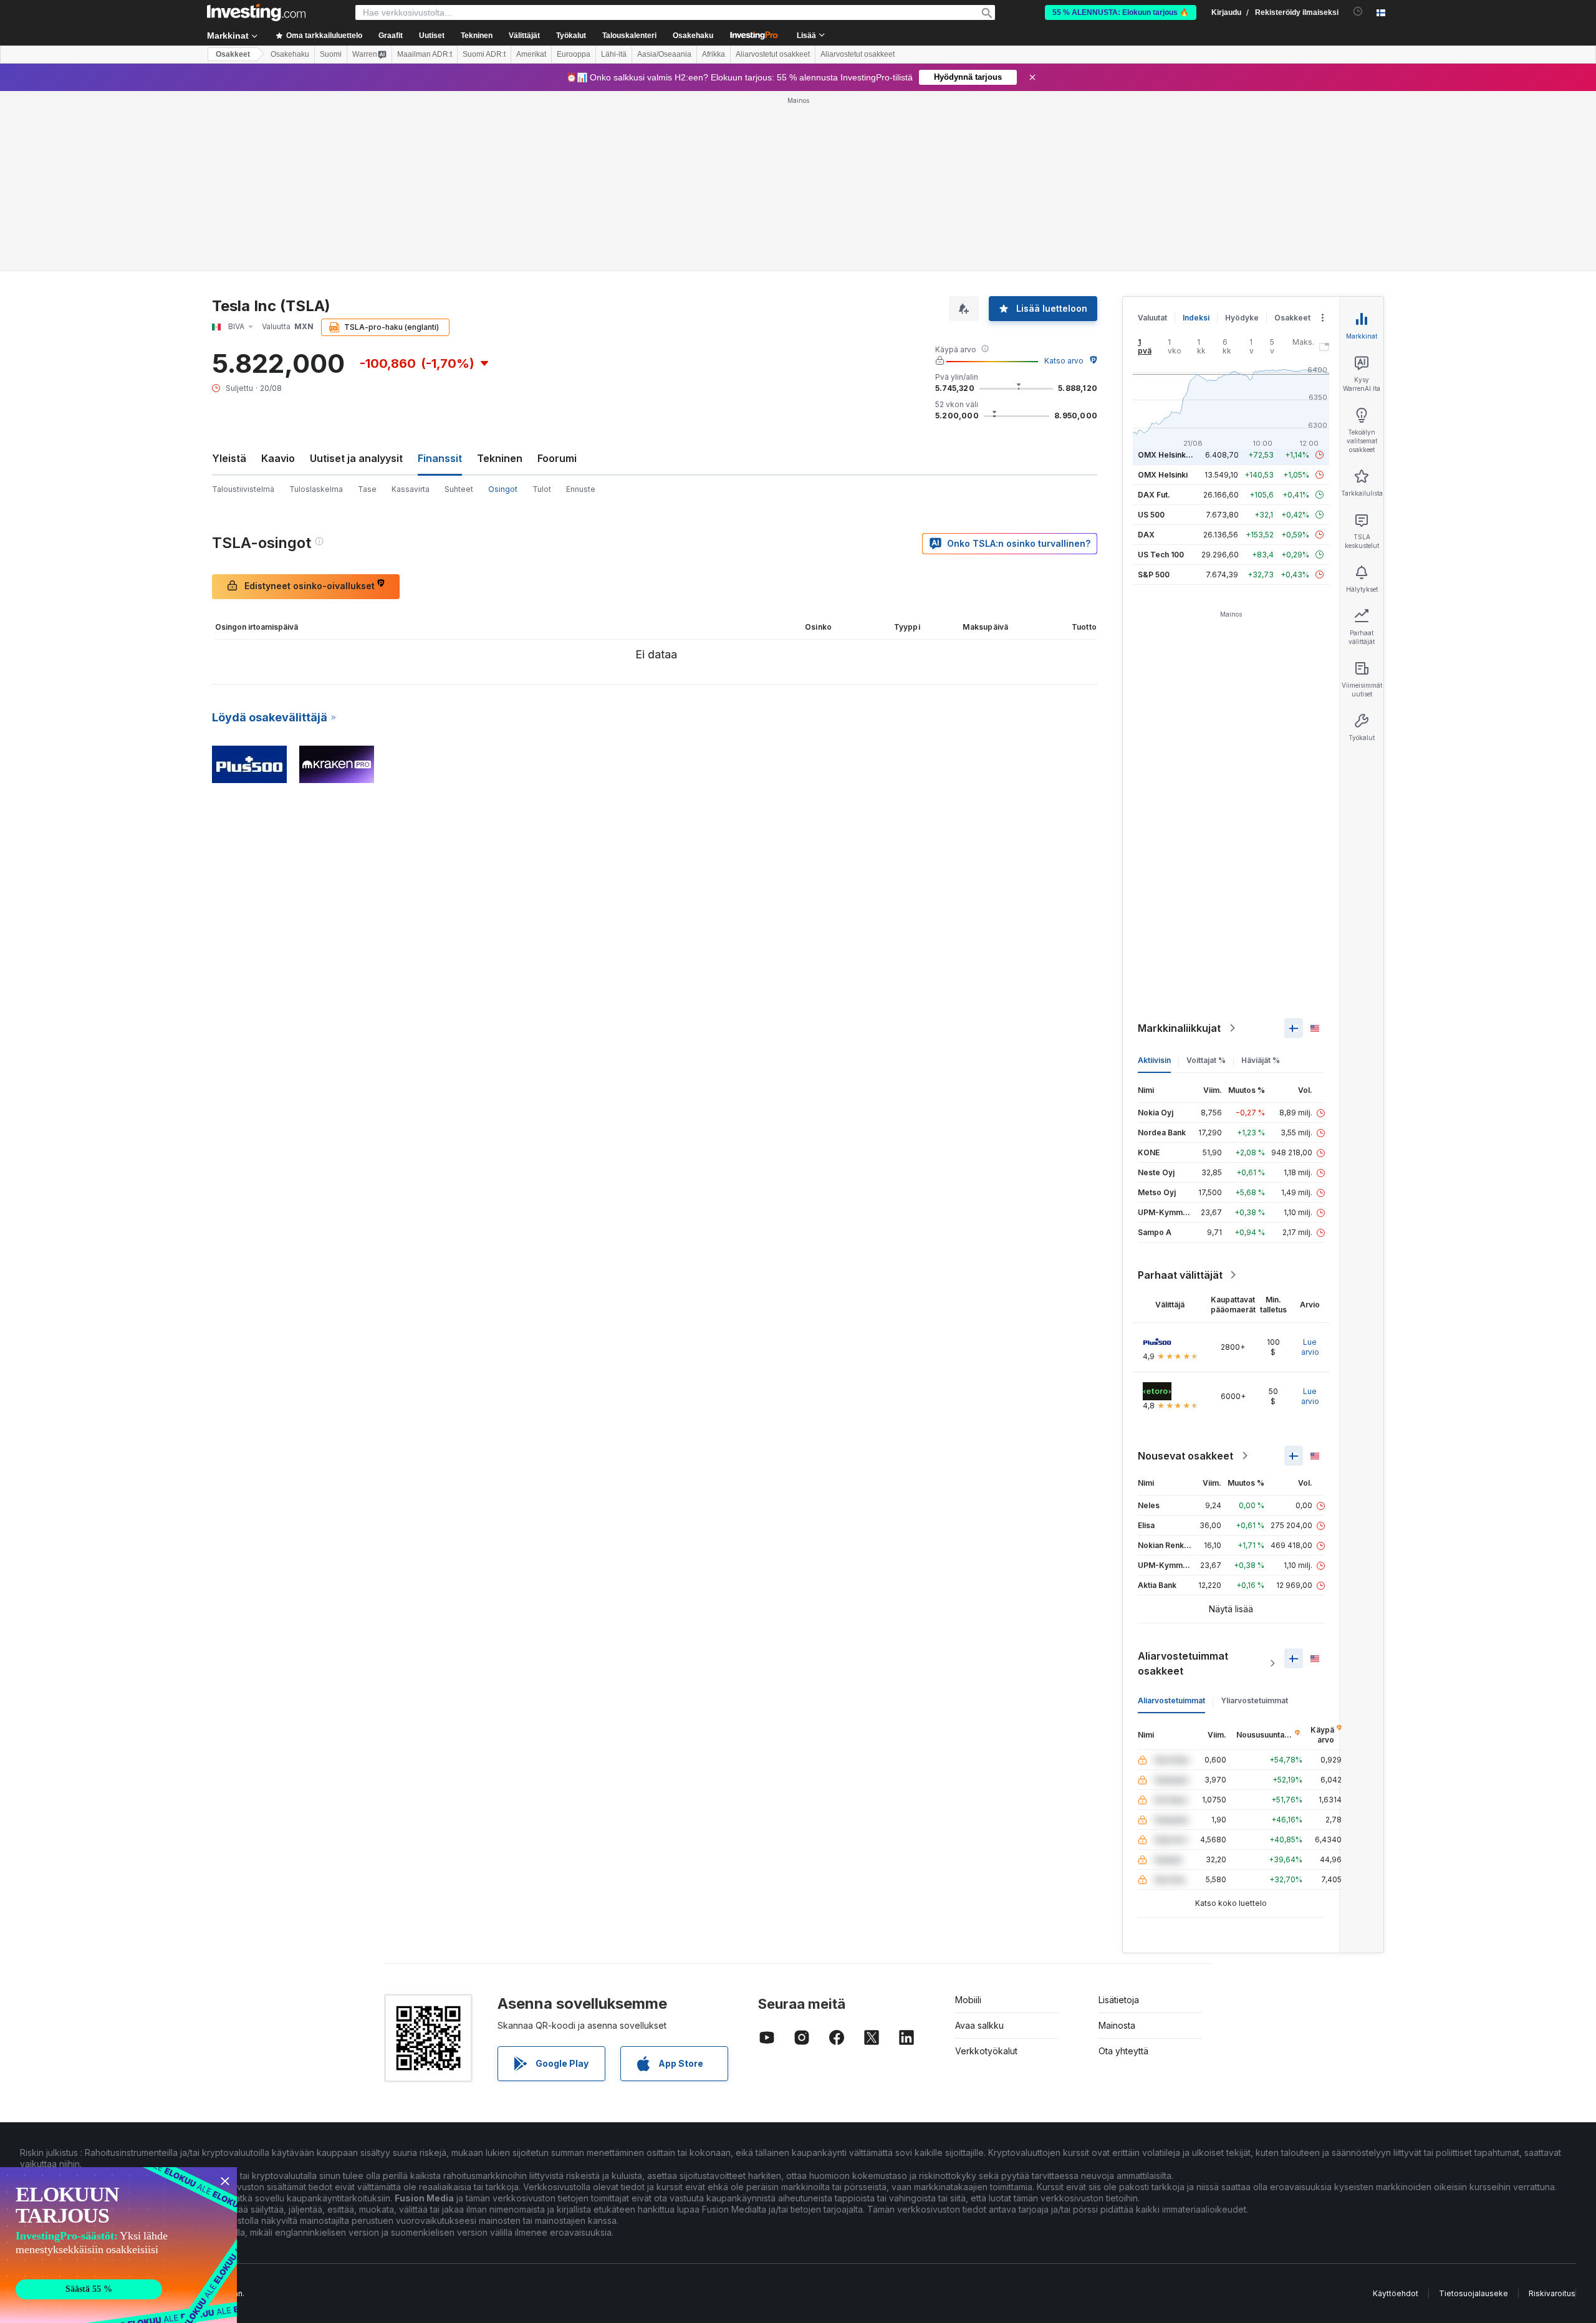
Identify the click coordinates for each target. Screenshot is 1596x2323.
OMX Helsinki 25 (1168, 455)
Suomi (331, 54)
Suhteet (459, 489)
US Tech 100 (1161, 555)
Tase (367, 489)
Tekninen (500, 458)
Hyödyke (1242, 318)
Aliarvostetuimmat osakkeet (1183, 1663)
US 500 (1151, 515)
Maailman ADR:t (425, 54)
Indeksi (1196, 318)
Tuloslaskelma (316, 489)
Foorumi (557, 458)
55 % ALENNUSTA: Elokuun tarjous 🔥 (1121, 12)
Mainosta (1117, 2025)
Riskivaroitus (1552, 2293)
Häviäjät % (1261, 1060)
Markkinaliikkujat (1179, 1028)
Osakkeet (233, 54)
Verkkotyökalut (986, 2051)
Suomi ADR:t (484, 54)
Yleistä (229, 458)
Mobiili (968, 2000)
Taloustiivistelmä (243, 489)
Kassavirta (411, 489)
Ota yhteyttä (1123, 2051)
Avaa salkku (979, 2025)
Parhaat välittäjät (1180, 1275)
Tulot (542, 489)
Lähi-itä (614, 54)
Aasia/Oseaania (664, 54)
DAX (1146, 535)
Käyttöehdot (1396, 2293)
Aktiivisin (1154, 1060)
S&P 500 (1154, 575)
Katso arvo (1064, 361)
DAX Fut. (1154, 495)
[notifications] (1358, 12)
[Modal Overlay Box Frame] (118, 2245)
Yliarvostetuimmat (1254, 1700)
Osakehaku (693, 36)
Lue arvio (1310, 1347)
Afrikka (714, 54)
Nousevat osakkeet (1185, 1456)
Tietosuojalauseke (1473, 2293)
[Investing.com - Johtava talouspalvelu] (256, 12)
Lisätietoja (1119, 2000)
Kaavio (278, 458)
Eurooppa (574, 54)
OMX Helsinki (1163, 475)
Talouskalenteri (629, 36)
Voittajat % (1206, 1060)
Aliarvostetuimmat (1171, 1700)
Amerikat (531, 54)
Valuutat (1152, 318)
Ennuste (581, 489)
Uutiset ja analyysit (356, 458)
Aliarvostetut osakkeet (773, 54)
